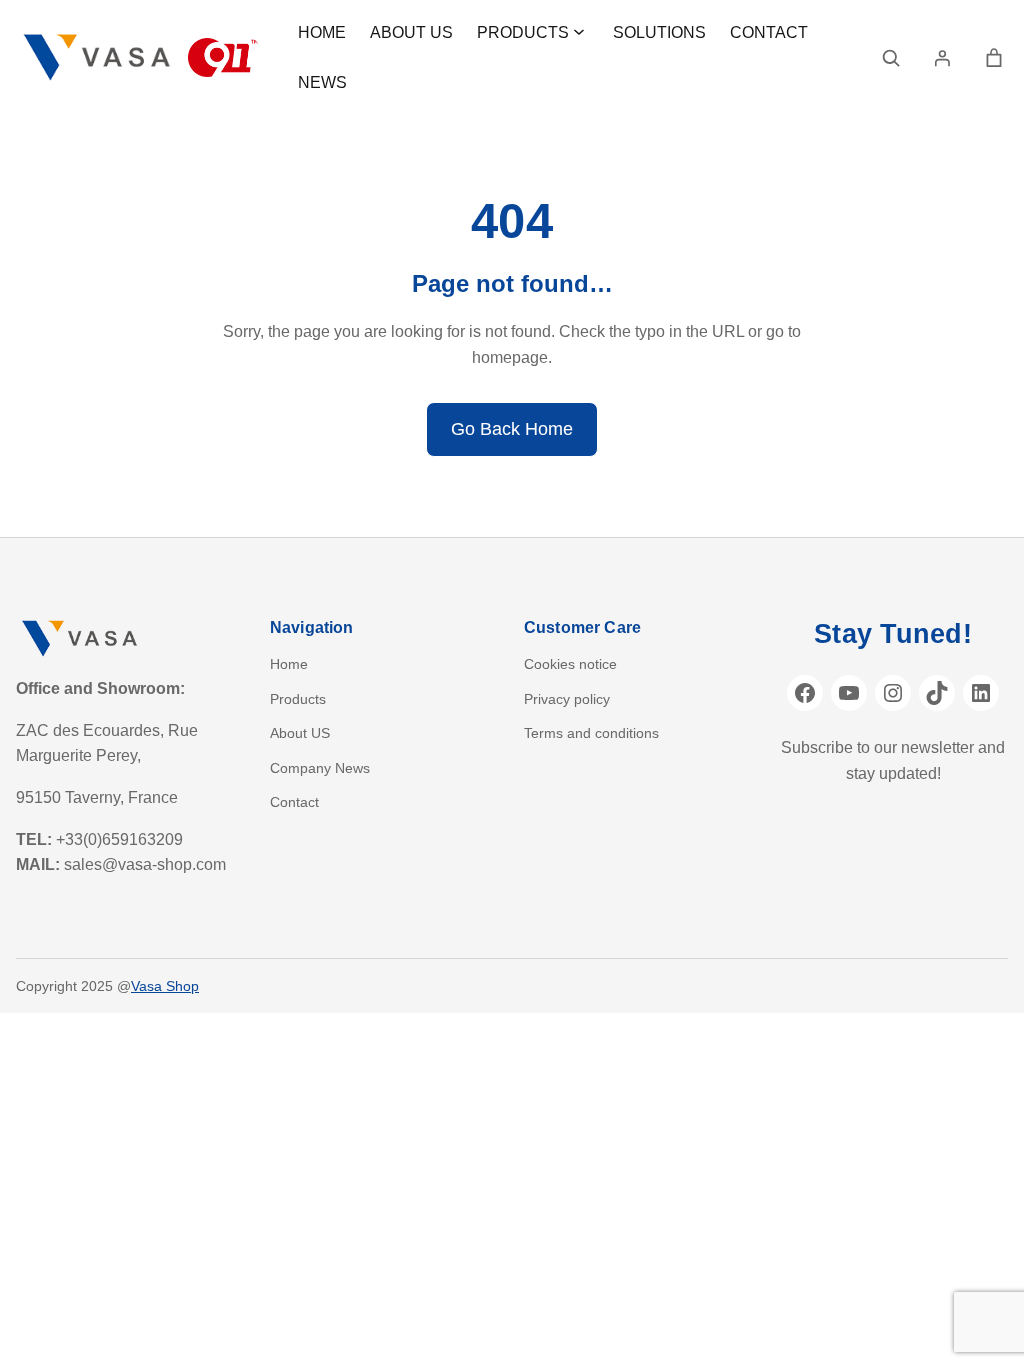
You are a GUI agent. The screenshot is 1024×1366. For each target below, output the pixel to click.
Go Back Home (512, 429)
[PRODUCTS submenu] (579, 31)
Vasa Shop (165, 986)
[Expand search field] (891, 58)
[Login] (942, 58)
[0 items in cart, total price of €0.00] (994, 58)
